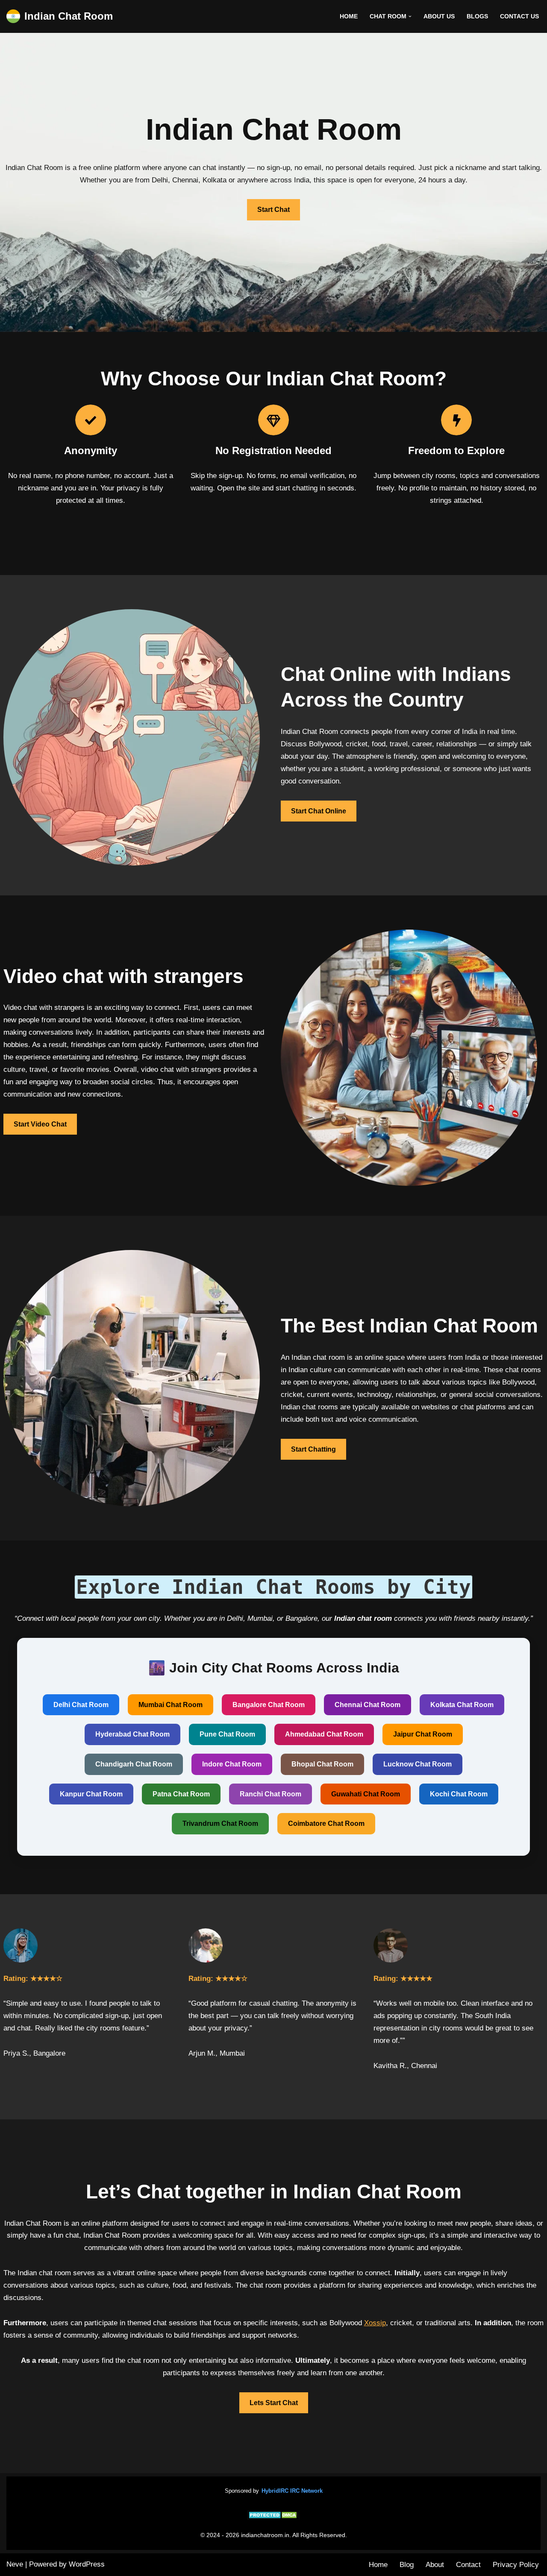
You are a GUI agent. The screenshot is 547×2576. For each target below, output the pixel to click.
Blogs (477, 16)
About (435, 2565)
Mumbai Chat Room (171, 1705)
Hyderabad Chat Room (132, 1734)
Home (349, 16)
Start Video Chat (40, 1124)
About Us (439, 16)
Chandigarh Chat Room (134, 1764)
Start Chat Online (319, 811)
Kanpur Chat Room (91, 1794)
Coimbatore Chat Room (326, 1823)
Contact (468, 2565)
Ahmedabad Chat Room (324, 1734)
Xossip (375, 2323)
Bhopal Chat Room (322, 1764)
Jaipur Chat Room (423, 1734)
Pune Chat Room (227, 1734)
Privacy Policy (516, 2565)
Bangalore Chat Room (269, 1705)
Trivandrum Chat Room (220, 1823)
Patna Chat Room (181, 1794)
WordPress (87, 2564)
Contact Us (519, 16)
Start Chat (273, 210)
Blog (407, 2565)
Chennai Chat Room (368, 1705)
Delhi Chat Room (81, 1705)
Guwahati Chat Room (366, 1794)
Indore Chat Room (232, 1764)
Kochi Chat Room (459, 1794)
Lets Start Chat (274, 2403)
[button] (410, 16)
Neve (15, 2564)
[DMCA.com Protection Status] (274, 2517)
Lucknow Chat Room (418, 1764)
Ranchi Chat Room (271, 1794)
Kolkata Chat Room (462, 1705)
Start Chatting (313, 1449)
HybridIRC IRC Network (292, 2491)
